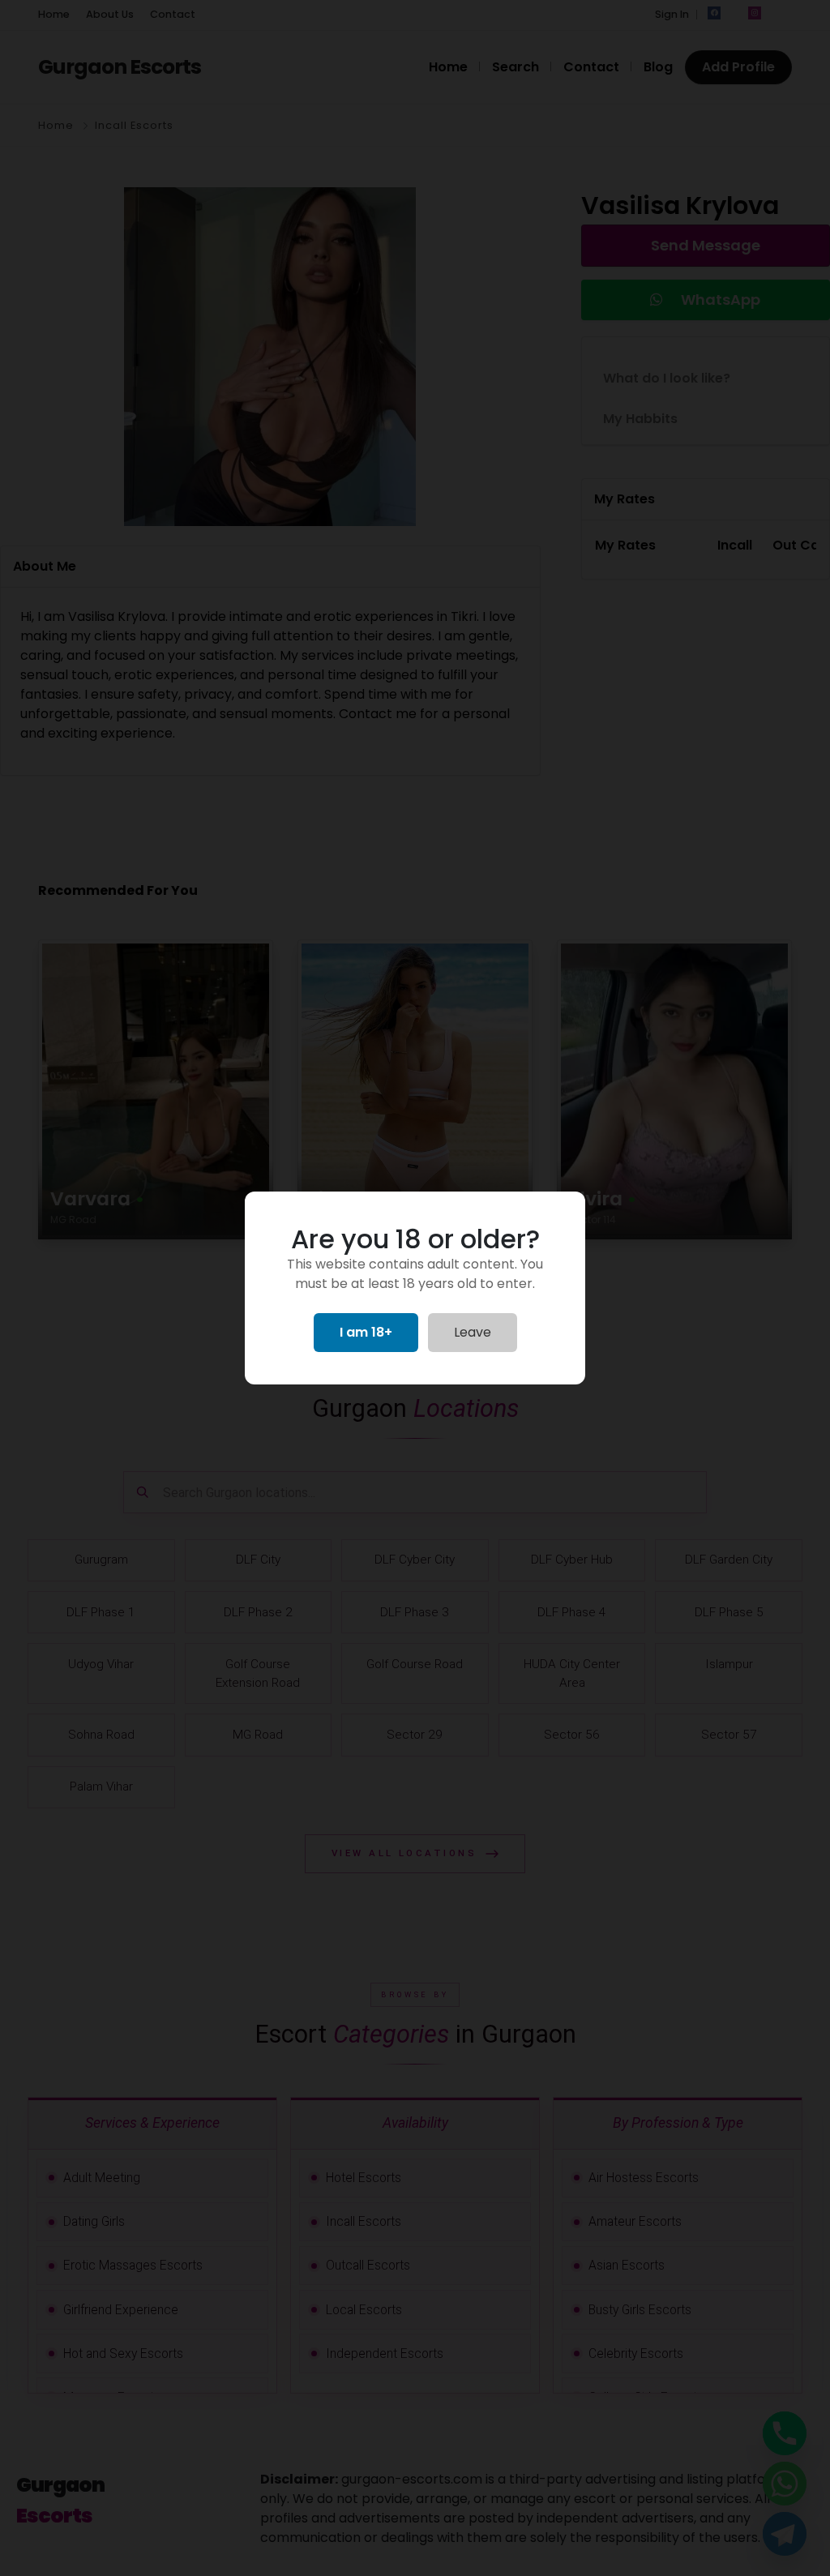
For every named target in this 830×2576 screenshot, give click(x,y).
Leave (473, 1332)
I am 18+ (366, 1332)
